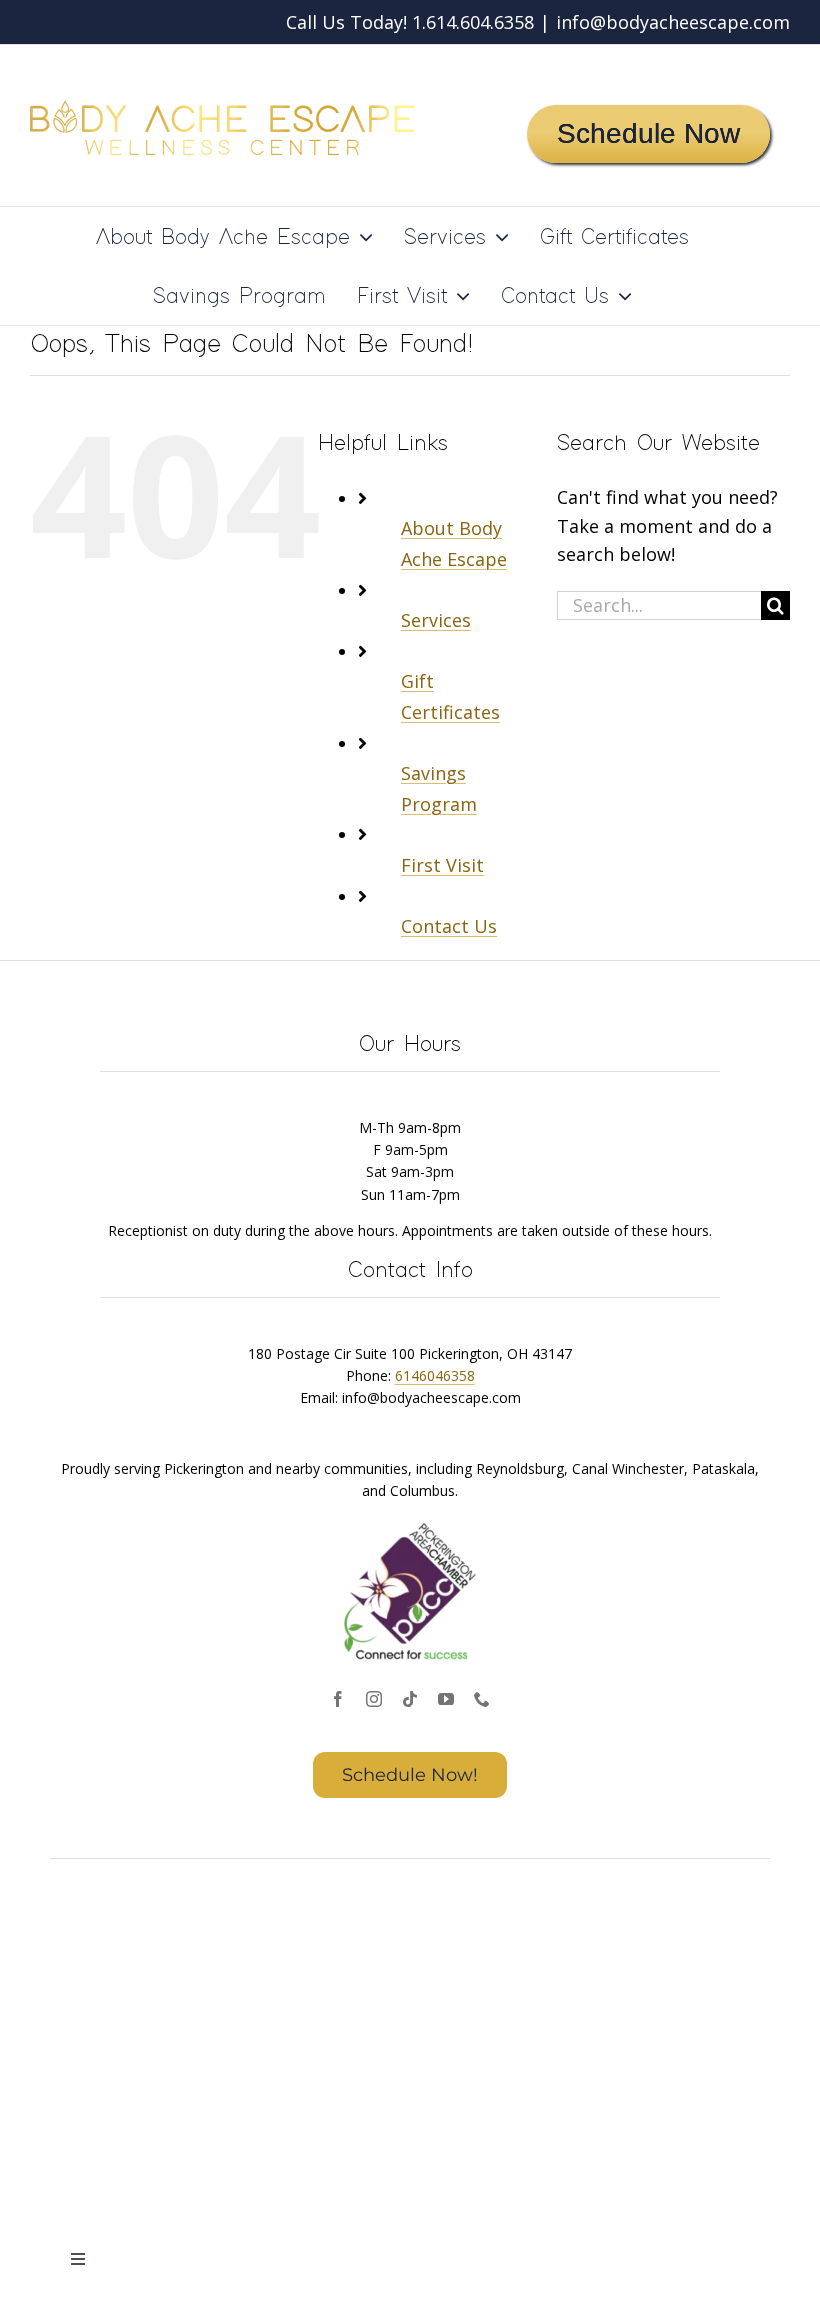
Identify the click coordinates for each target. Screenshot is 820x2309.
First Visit (442, 865)
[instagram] (374, 1699)
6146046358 (435, 1375)
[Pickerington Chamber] (410, 1525)
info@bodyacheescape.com (673, 22)
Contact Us (449, 926)
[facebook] (338, 1699)
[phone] (482, 1699)
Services (436, 620)
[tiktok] (410, 1699)
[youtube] (446, 1699)
